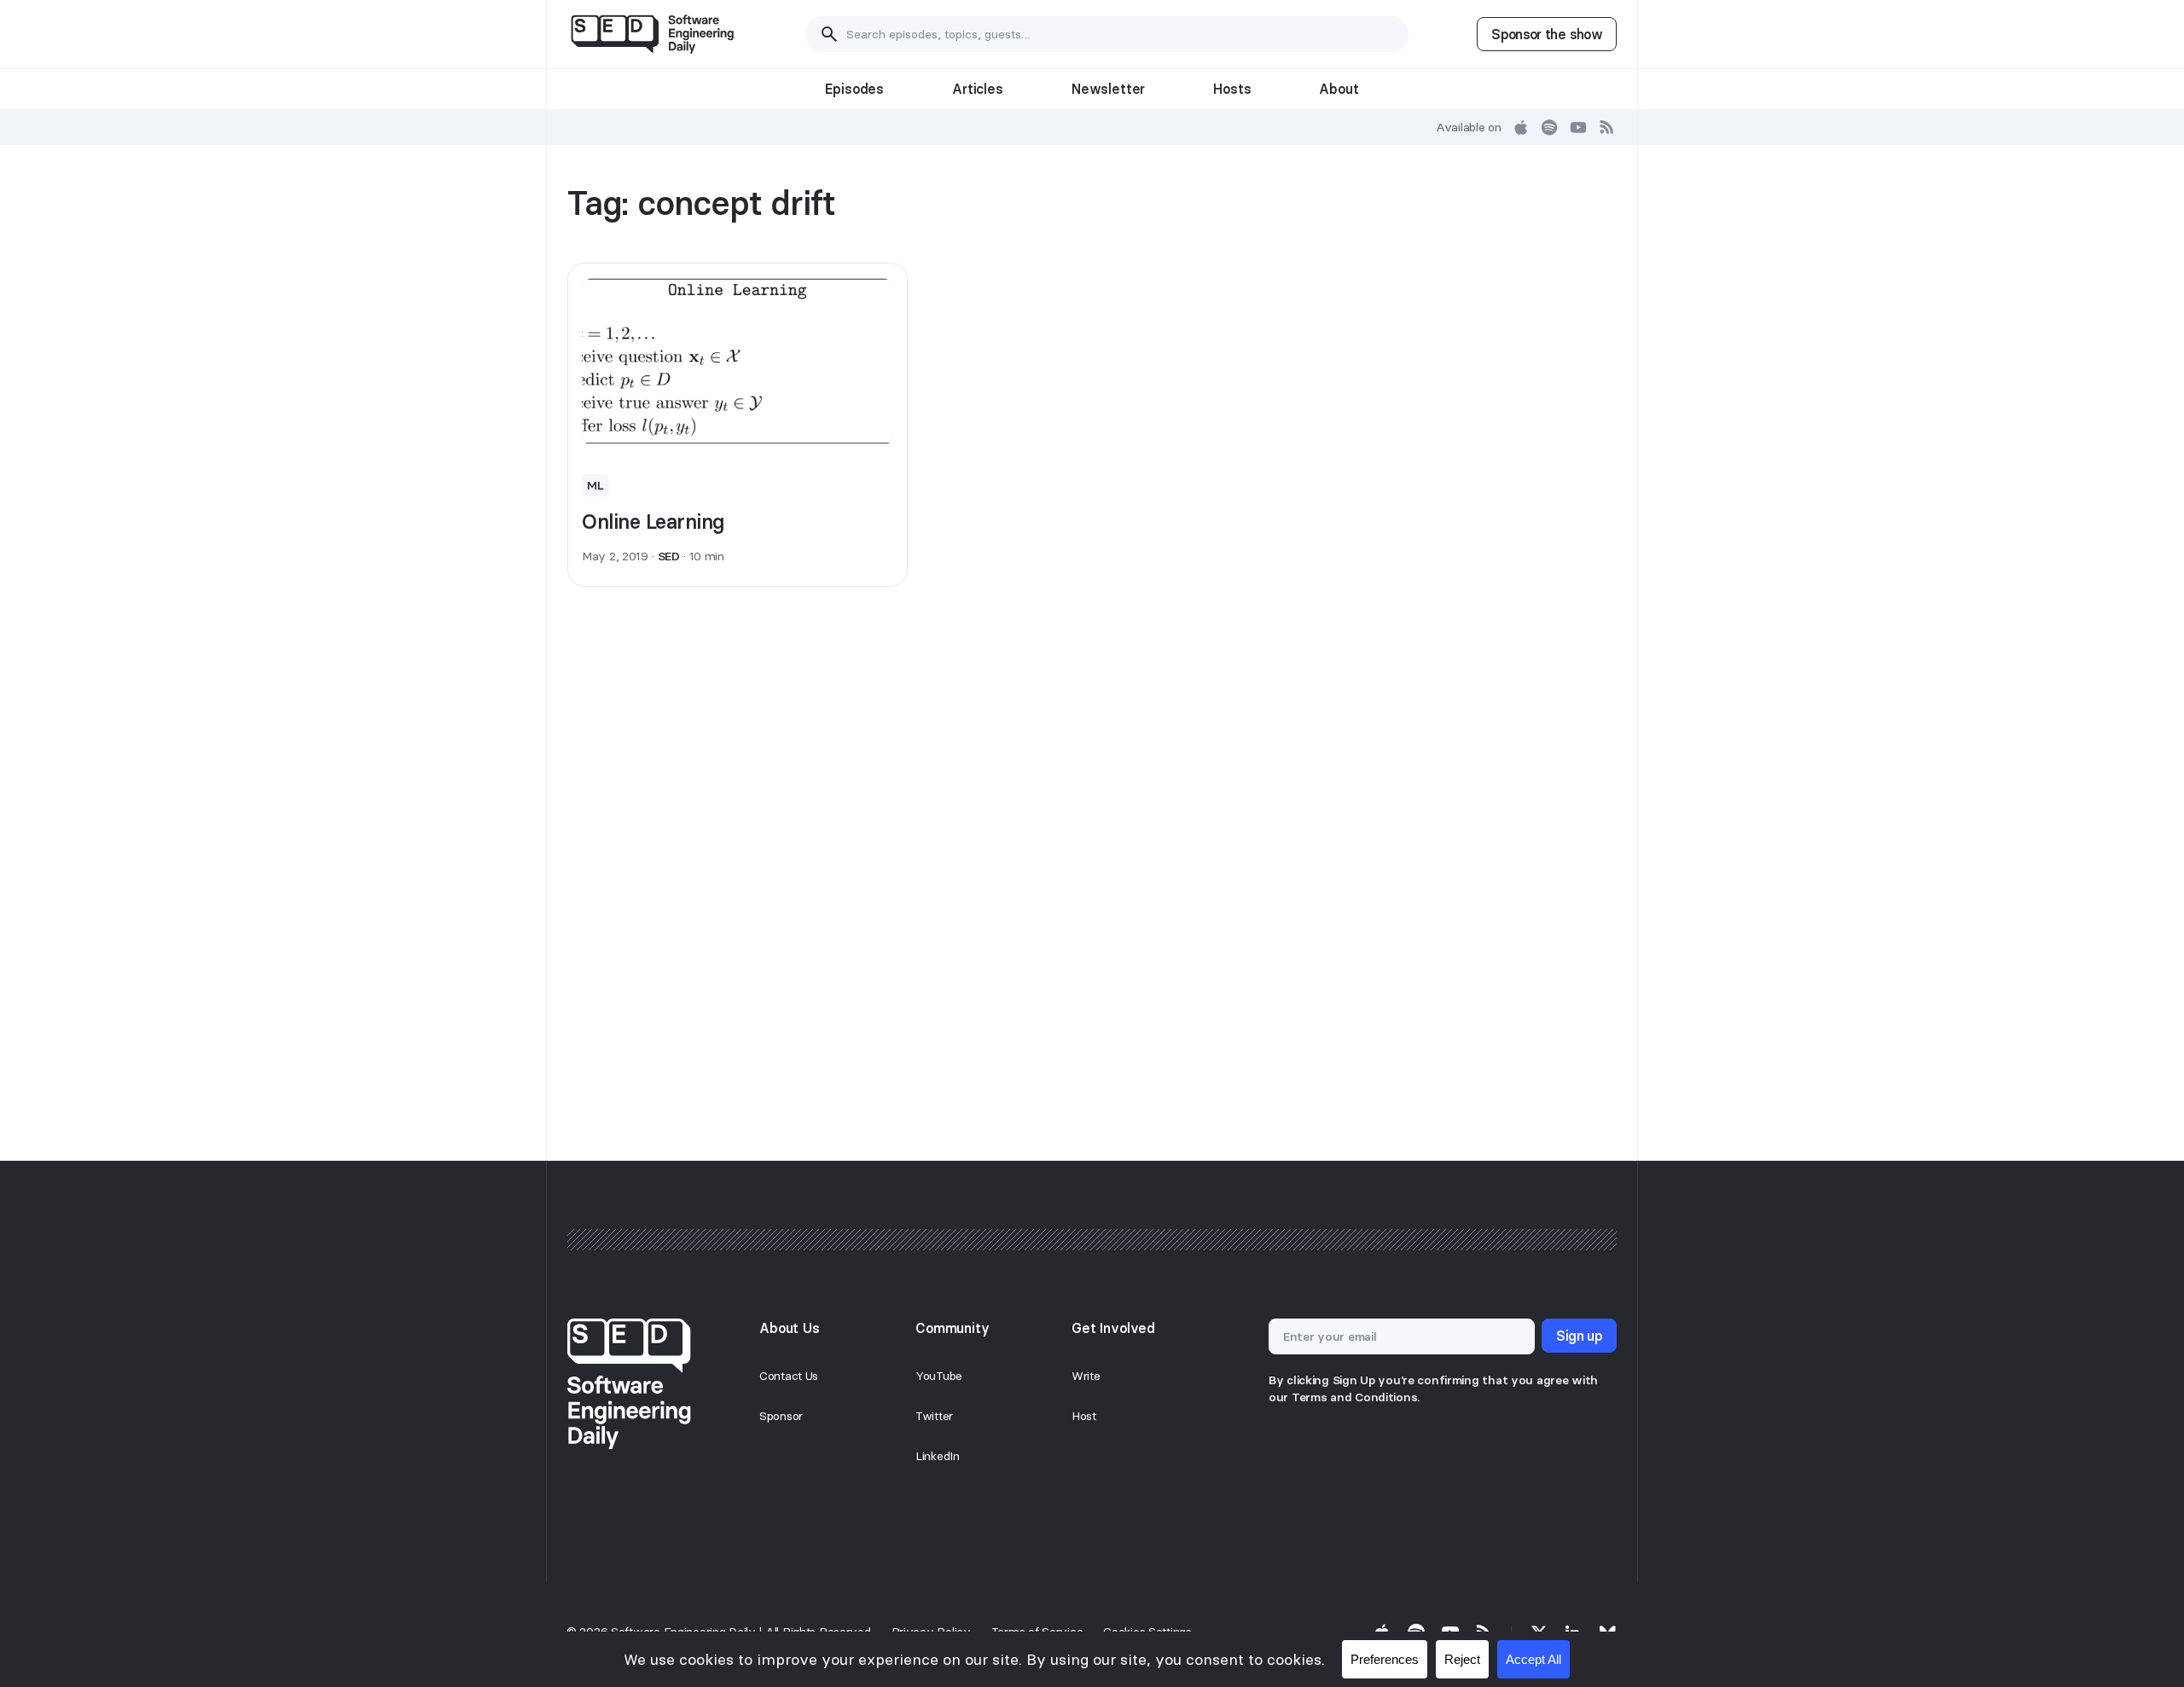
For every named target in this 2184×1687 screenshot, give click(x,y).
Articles (978, 89)
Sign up (1579, 1336)
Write (1086, 1376)
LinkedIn (938, 1456)
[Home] (652, 34)
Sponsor (781, 1416)
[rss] (1607, 127)
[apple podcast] (1521, 127)
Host (1084, 1416)
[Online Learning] (738, 362)
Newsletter (1108, 89)
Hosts (1232, 89)
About (1339, 89)
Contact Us (789, 1376)
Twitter (934, 1416)
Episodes (854, 89)
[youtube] (1578, 127)
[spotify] (1549, 127)
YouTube (939, 1376)
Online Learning (653, 522)
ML (595, 485)
